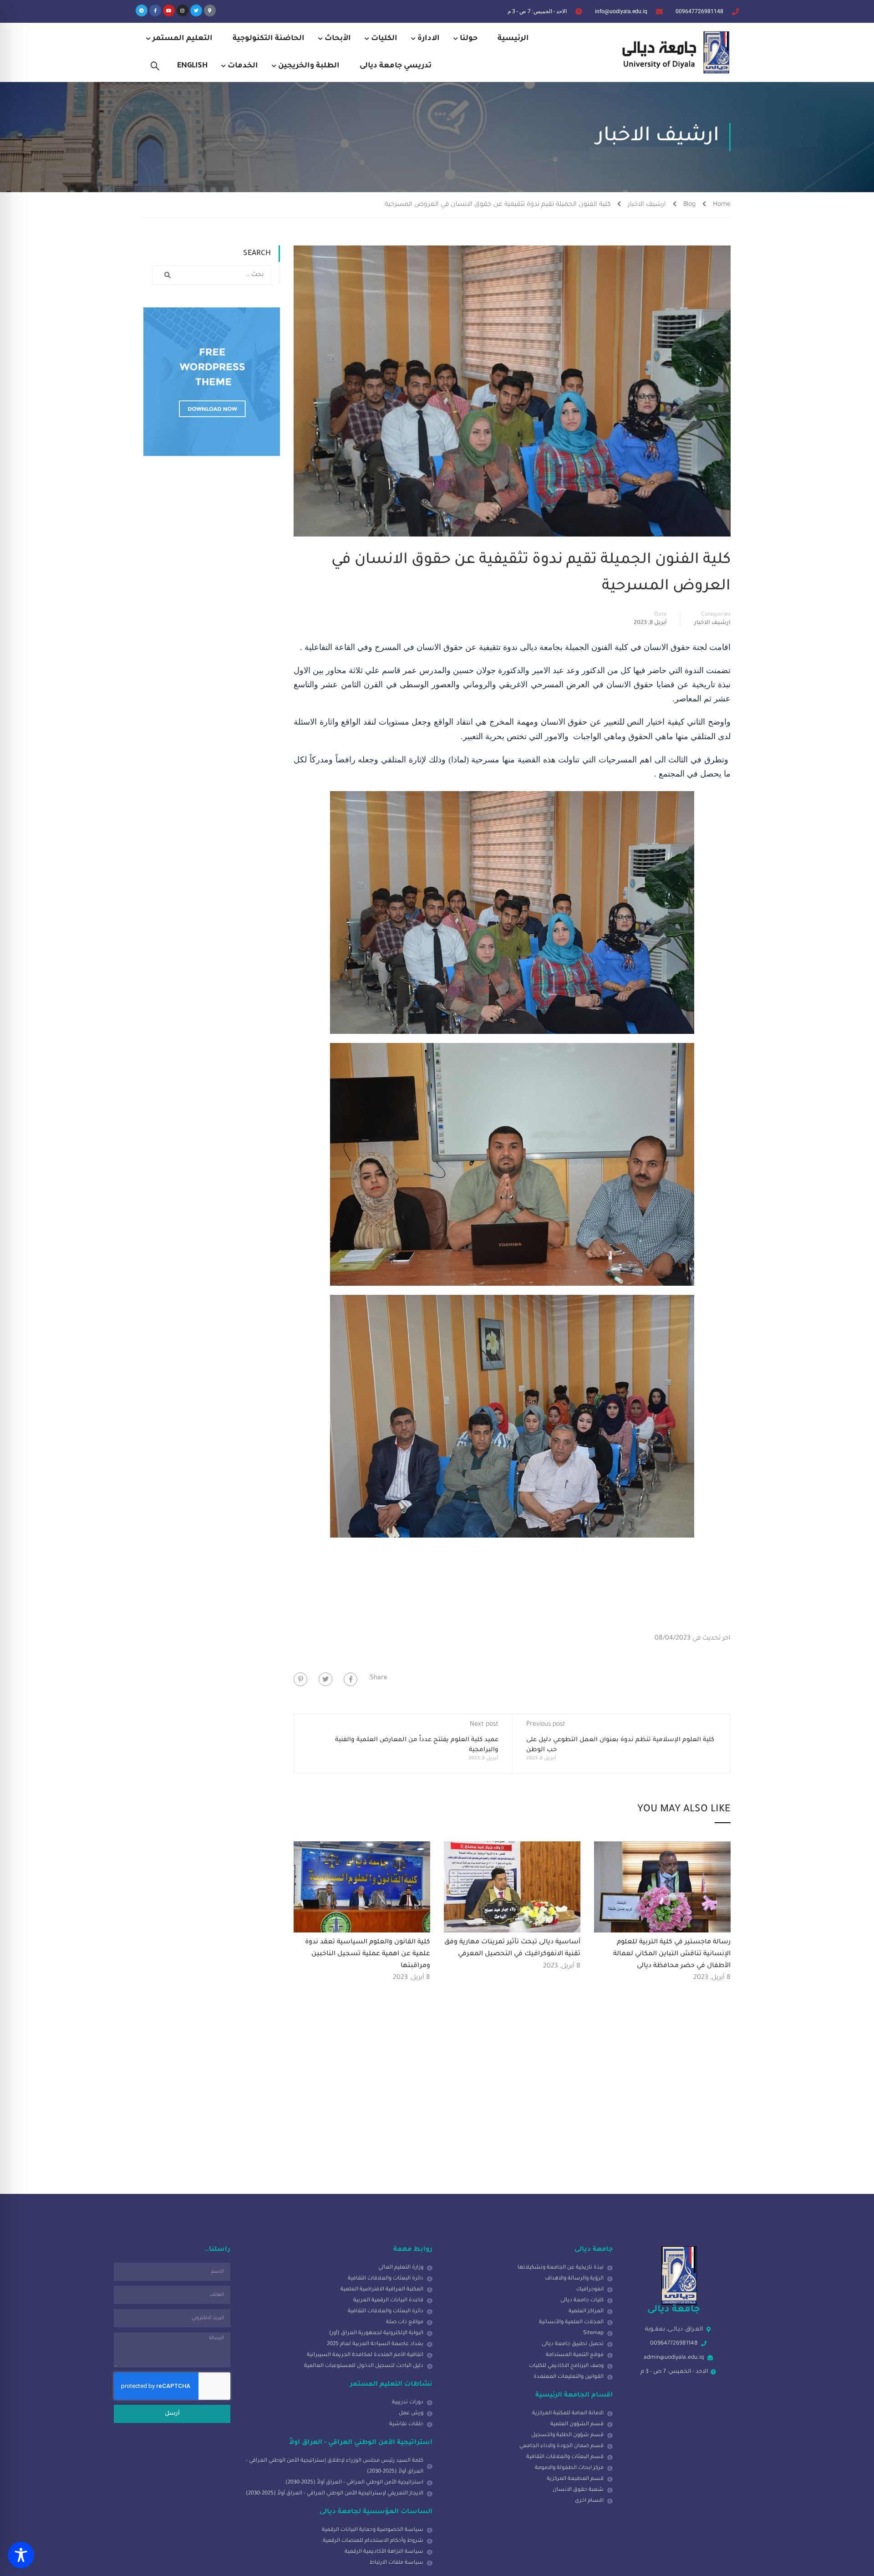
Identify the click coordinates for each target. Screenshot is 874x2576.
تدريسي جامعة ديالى (396, 66)
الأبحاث (338, 39)
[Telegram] (142, 10)
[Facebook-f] (155, 10)
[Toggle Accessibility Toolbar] (21, 2555)
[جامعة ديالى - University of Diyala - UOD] (674, 52)
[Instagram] (183, 10)
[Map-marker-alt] (210, 10)
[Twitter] (196, 10)
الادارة (429, 39)
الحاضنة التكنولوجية (269, 39)
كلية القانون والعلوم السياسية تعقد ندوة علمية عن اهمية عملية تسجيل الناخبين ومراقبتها (368, 1954)
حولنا (469, 39)
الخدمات (243, 66)
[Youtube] (169, 10)
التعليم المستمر (183, 39)
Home (722, 205)
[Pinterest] (300, 1679)
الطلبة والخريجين (309, 66)
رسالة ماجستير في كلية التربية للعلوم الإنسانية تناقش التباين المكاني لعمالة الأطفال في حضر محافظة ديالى (672, 1954)
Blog (689, 205)
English (192, 66)
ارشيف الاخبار (647, 205)
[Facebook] (351, 1679)
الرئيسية (513, 39)
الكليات (384, 39)
